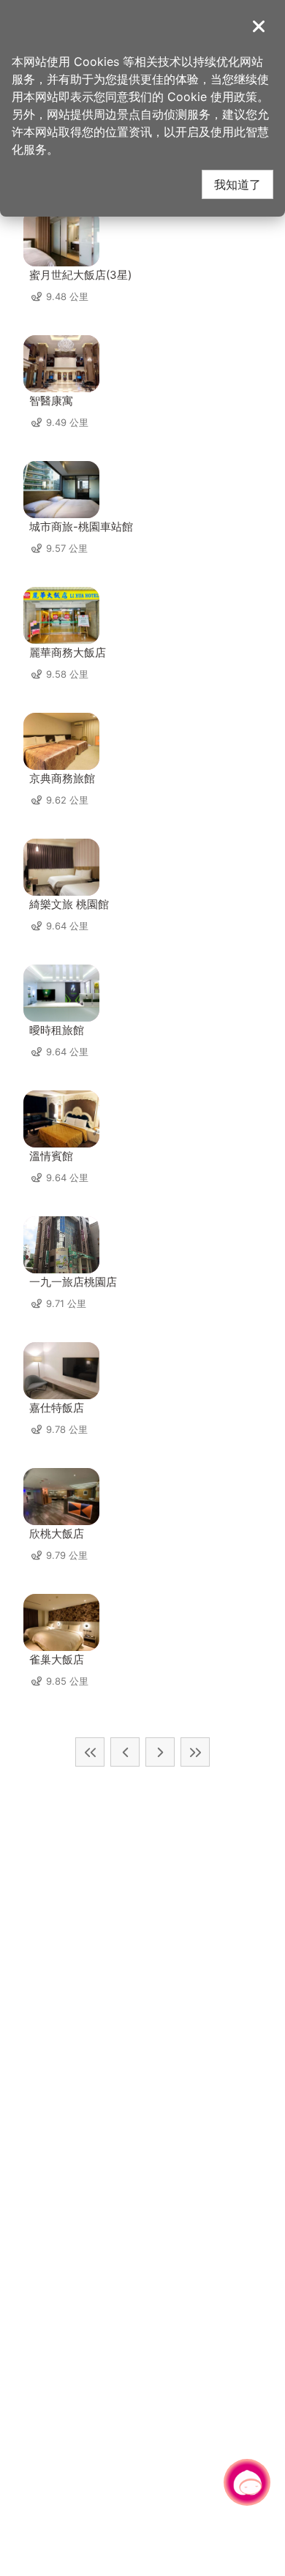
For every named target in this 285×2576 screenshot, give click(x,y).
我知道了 (237, 184)
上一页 (125, 1752)
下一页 (160, 1752)
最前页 (90, 1752)
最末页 (195, 1752)
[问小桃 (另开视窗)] (247, 2482)
